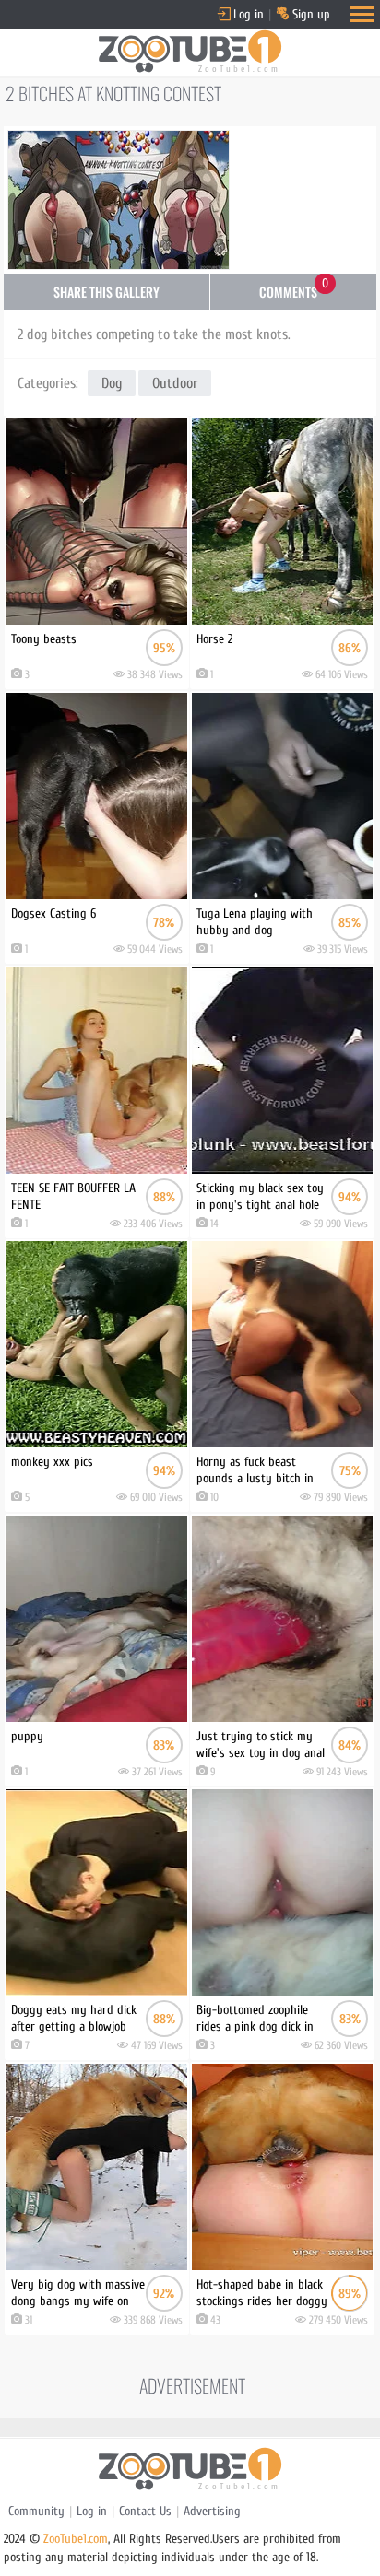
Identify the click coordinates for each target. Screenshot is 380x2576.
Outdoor (175, 383)
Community (36, 2511)
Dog (112, 383)
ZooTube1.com (76, 2539)
